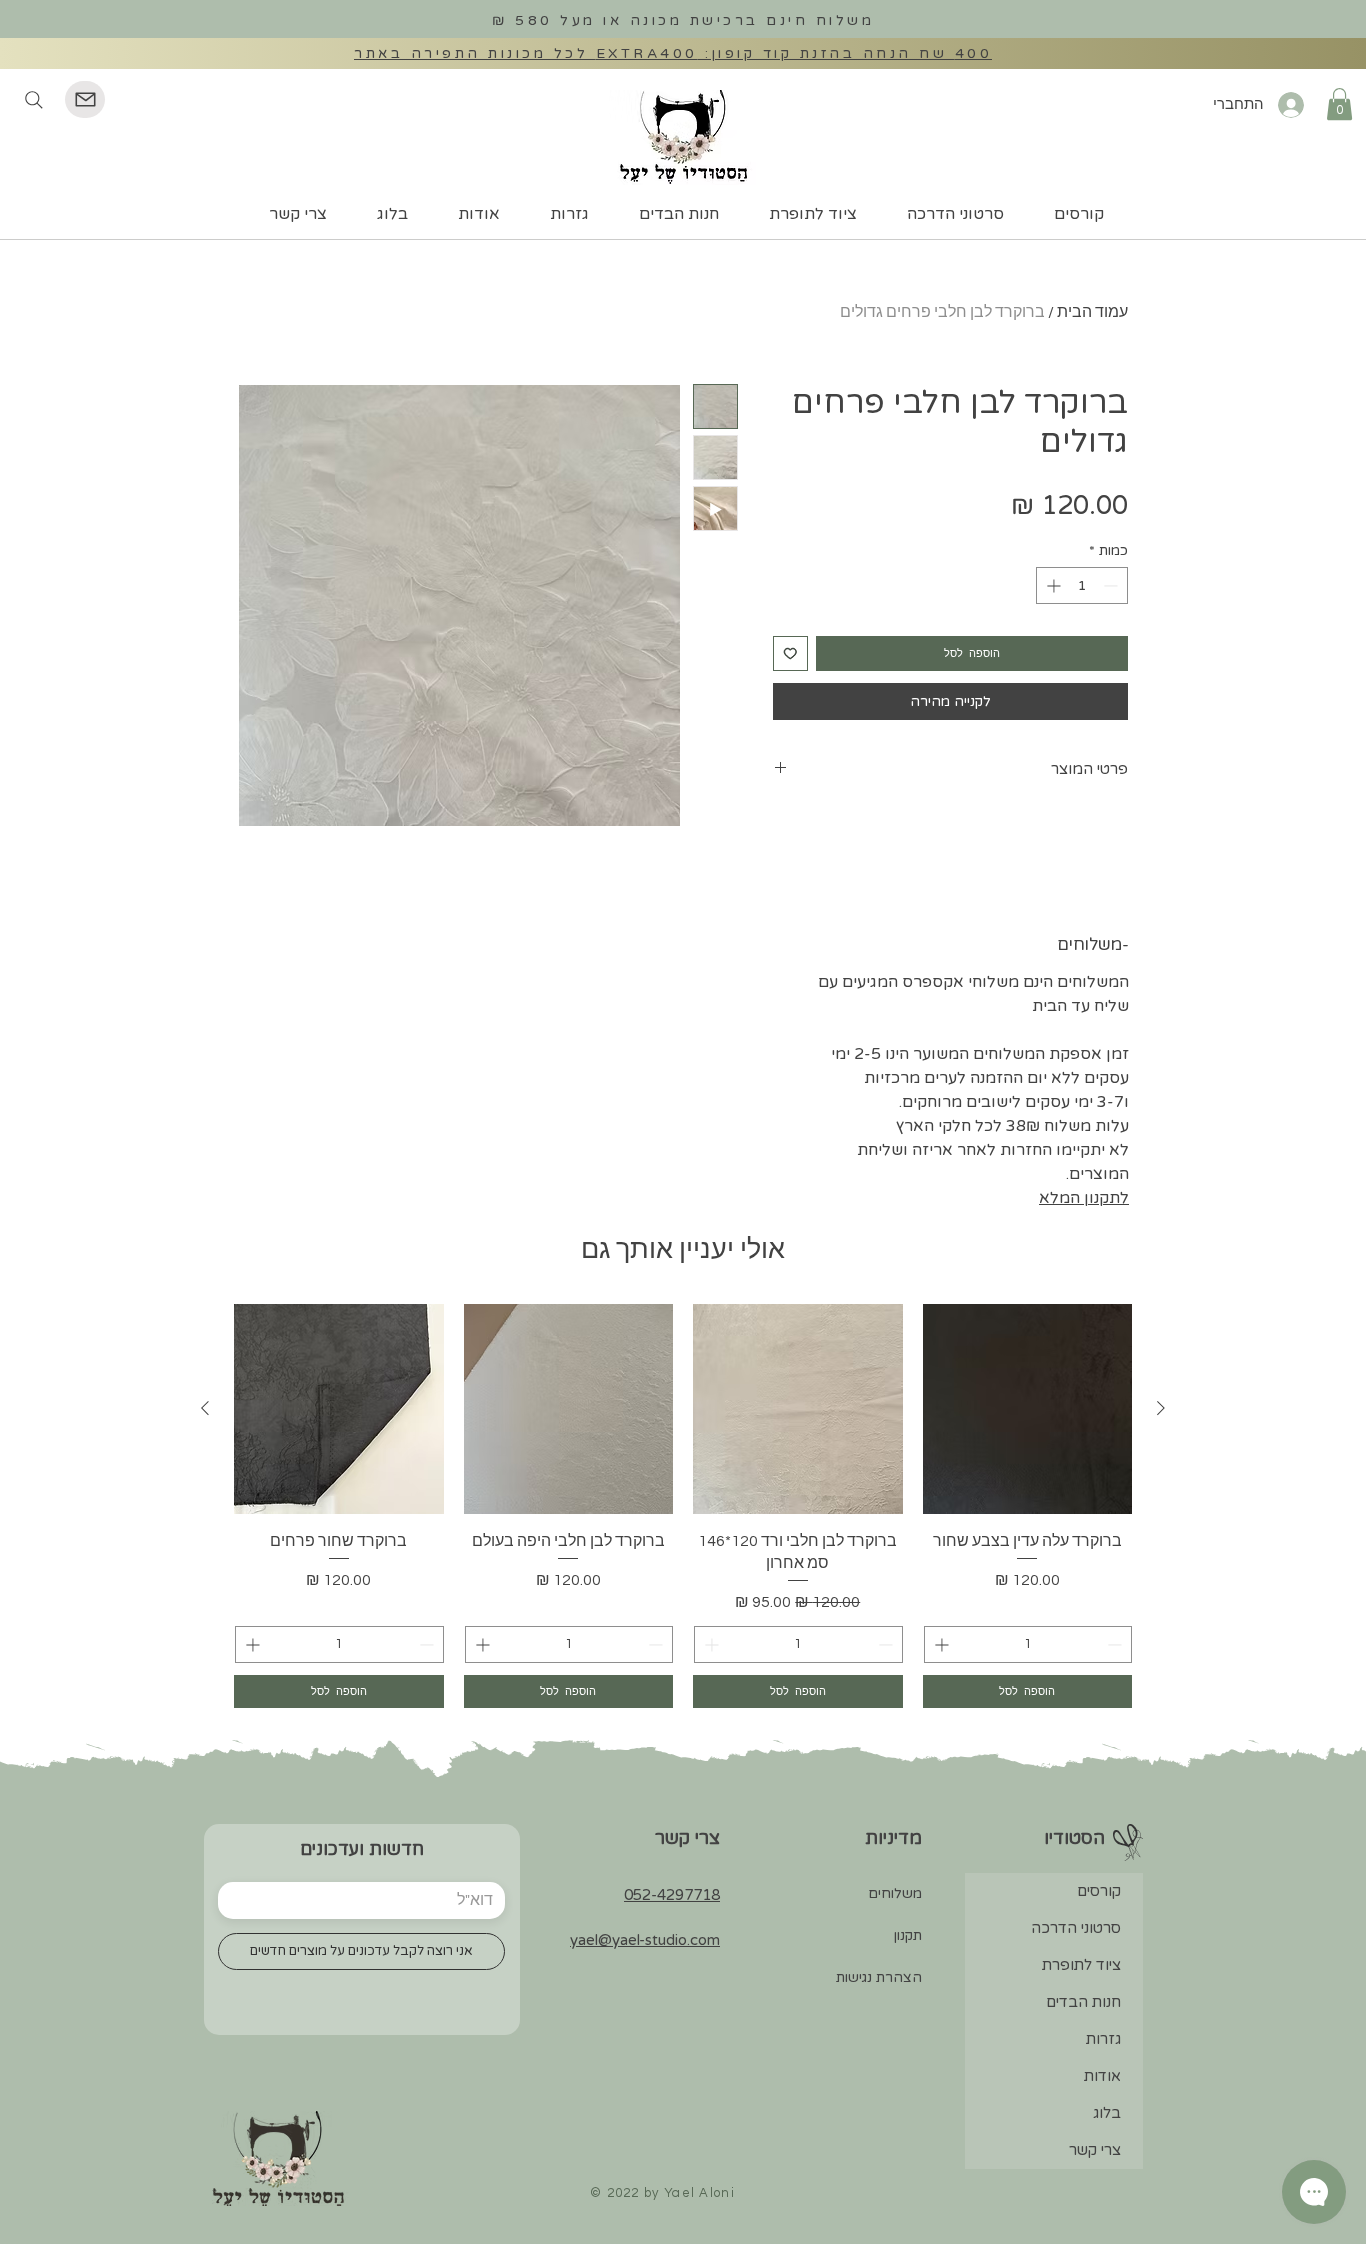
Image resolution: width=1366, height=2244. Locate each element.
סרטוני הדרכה (1076, 1928)
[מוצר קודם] (1161, 1408)
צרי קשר (1095, 2150)
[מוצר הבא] (205, 1408)
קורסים (1099, 1891)
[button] (1339, 104)
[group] (683, 1506)
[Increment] (1051, 585)
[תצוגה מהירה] (1028, 1409)
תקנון (908, 1935)
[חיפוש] (33, 100)
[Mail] (85, 99)
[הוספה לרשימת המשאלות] (790, 653)
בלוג (1107, 2113)
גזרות (1103, 2039)
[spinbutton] (1082, 585)
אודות (1102, 2076)
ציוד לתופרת (1081, 1965)
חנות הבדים (1083, 2002)
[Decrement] (1112, 585)
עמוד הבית (1092, 312)
